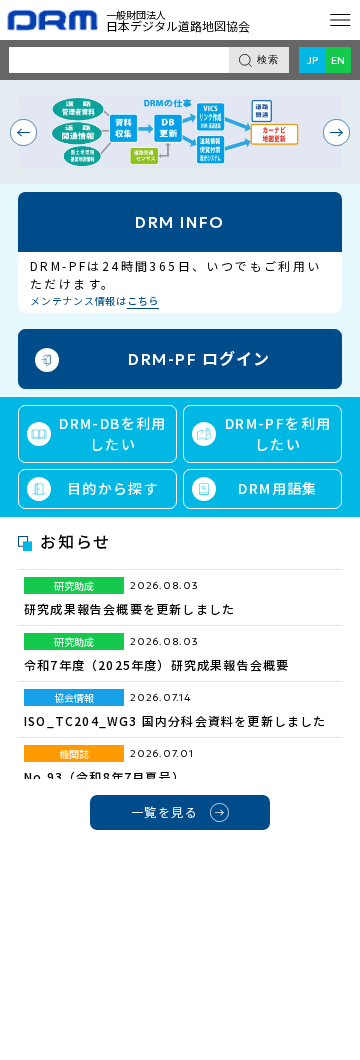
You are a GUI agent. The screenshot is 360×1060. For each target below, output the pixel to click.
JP (312, 60)
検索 (268, 59)
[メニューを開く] (340, 20)
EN (338, 60)
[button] (23, 132)
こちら (143, 300)
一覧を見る (165, 811)
